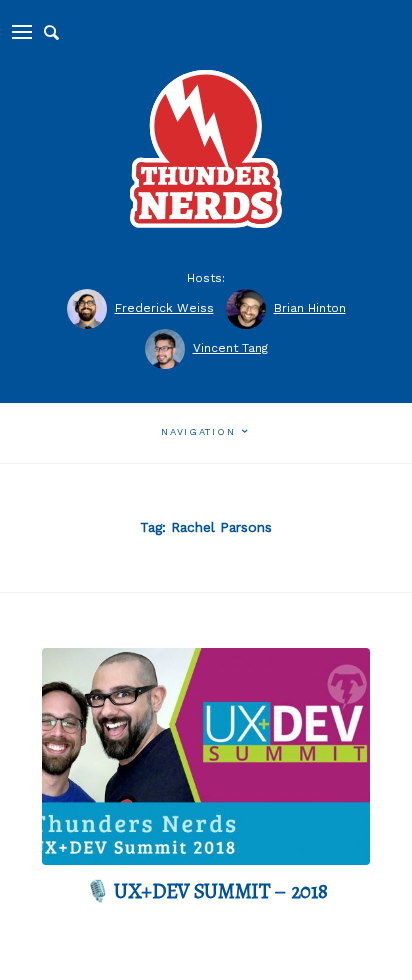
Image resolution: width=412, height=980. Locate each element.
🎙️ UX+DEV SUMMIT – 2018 (206, 891)
